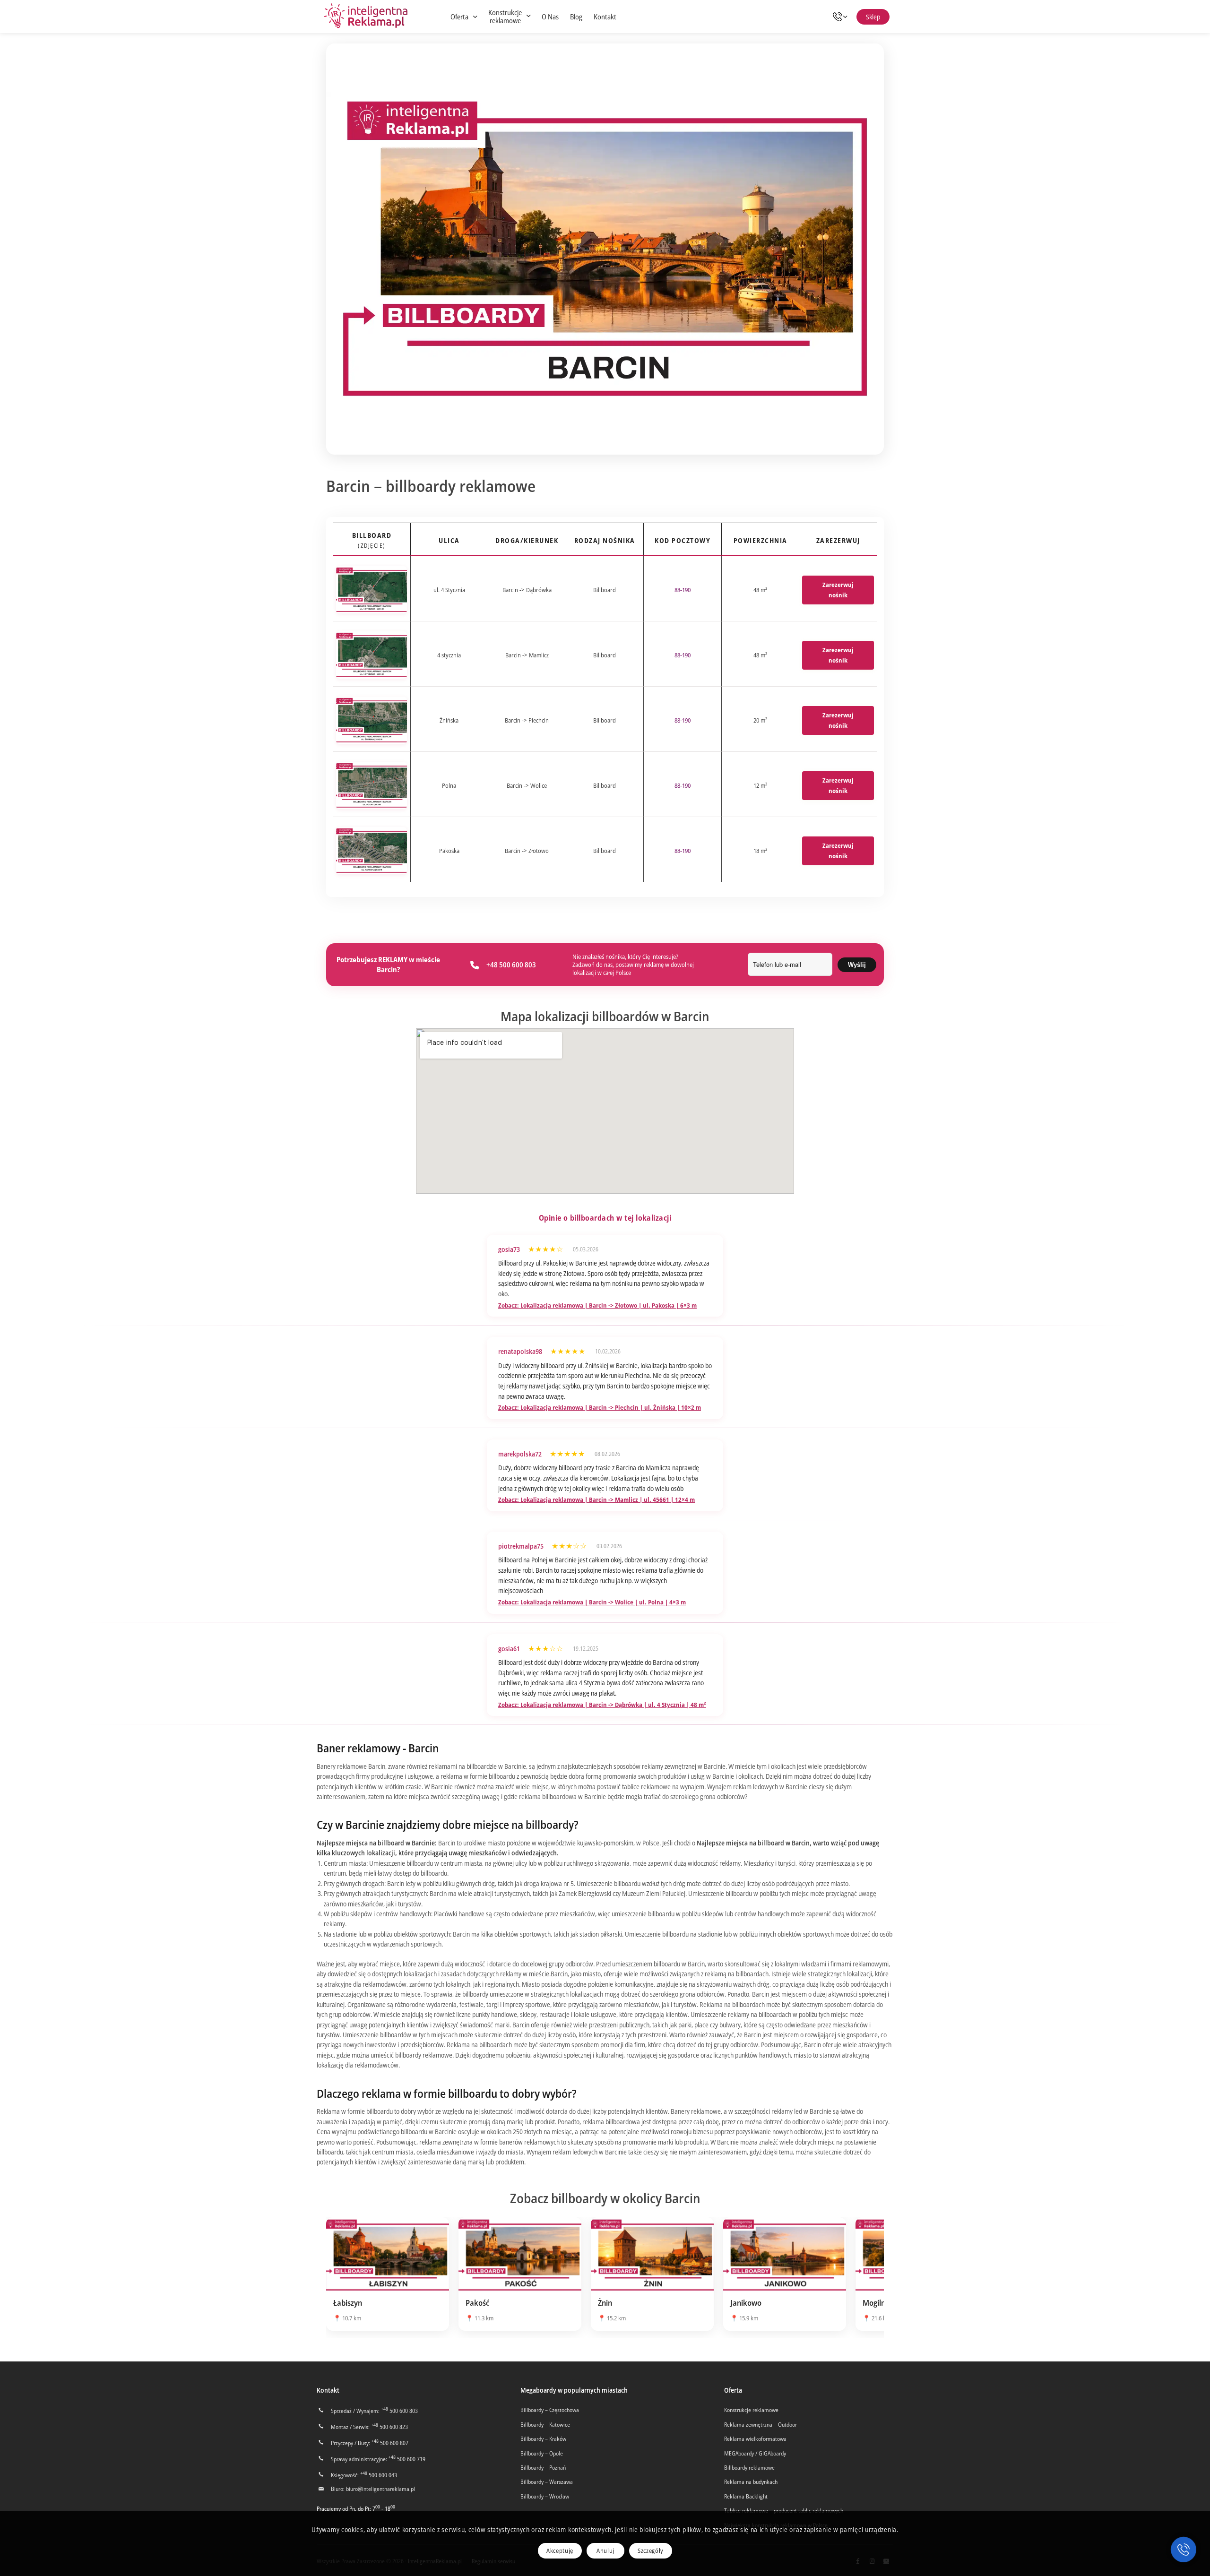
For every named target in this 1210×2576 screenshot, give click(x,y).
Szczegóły (651, 2550)
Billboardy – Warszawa (547, 2482)
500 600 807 (390, 2443)
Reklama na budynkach (751, 2482)
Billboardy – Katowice (545, 2425)
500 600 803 (399, 2411)
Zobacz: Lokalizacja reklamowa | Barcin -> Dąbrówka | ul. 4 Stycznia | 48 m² (602, 1705)
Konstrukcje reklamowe (751, 2410)
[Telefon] (843, 17)
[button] (1184, 2550)
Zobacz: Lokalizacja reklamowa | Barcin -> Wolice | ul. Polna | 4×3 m (592, 1602)
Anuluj (605, 2550)
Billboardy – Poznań (543, 2468)
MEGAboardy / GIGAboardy (755, 2453)
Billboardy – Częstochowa (550, 2410)
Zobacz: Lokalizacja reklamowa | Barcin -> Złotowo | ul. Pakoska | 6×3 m (597, 1305)
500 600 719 (407, 2459)
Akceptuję (560, 2550)
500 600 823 (389, 2427)
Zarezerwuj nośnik (838, 590)
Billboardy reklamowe (749, 2468)
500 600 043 (379, 2475)
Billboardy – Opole (542, 2453)
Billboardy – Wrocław (545, 2496)
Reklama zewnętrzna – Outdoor (761, 2425)
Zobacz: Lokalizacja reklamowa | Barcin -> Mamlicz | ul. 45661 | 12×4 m (596, 1499)
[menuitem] (464, 17)
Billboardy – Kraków (543, 2439)
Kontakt (328, 2390)
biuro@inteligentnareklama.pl (380, 2489)
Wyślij (857, 965)
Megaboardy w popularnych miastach (574, 2390)
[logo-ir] (366, 17)
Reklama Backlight (746, 2496)
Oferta (733, 2390)
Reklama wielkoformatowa (755, 2439)
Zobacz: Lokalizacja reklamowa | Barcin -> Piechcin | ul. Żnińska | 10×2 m (600, 1407)
